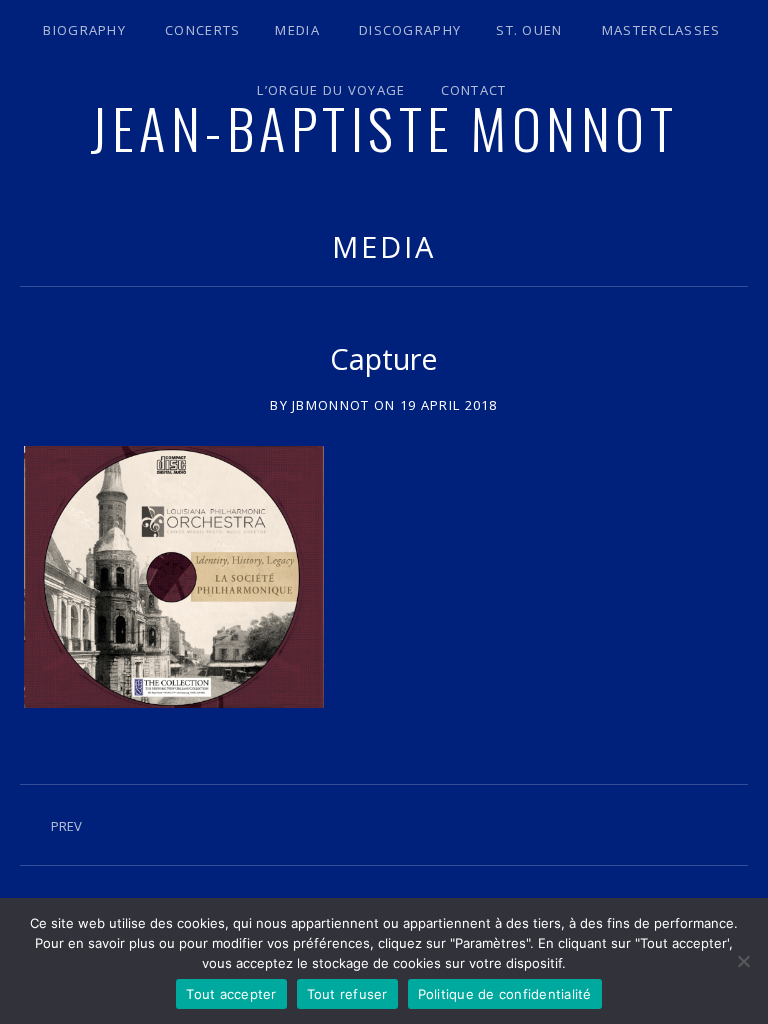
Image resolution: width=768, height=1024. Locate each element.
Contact (474, 90)
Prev (66, 826)
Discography (410, 30)
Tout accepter (231, 994)
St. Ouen (529, 30)
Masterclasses (661, 30)
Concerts (202, 30)
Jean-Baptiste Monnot (384, 127)
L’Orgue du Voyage (331, 90)
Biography (84, 30)
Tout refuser (347, 994)
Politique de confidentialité (505, 994)
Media (297, 30)
